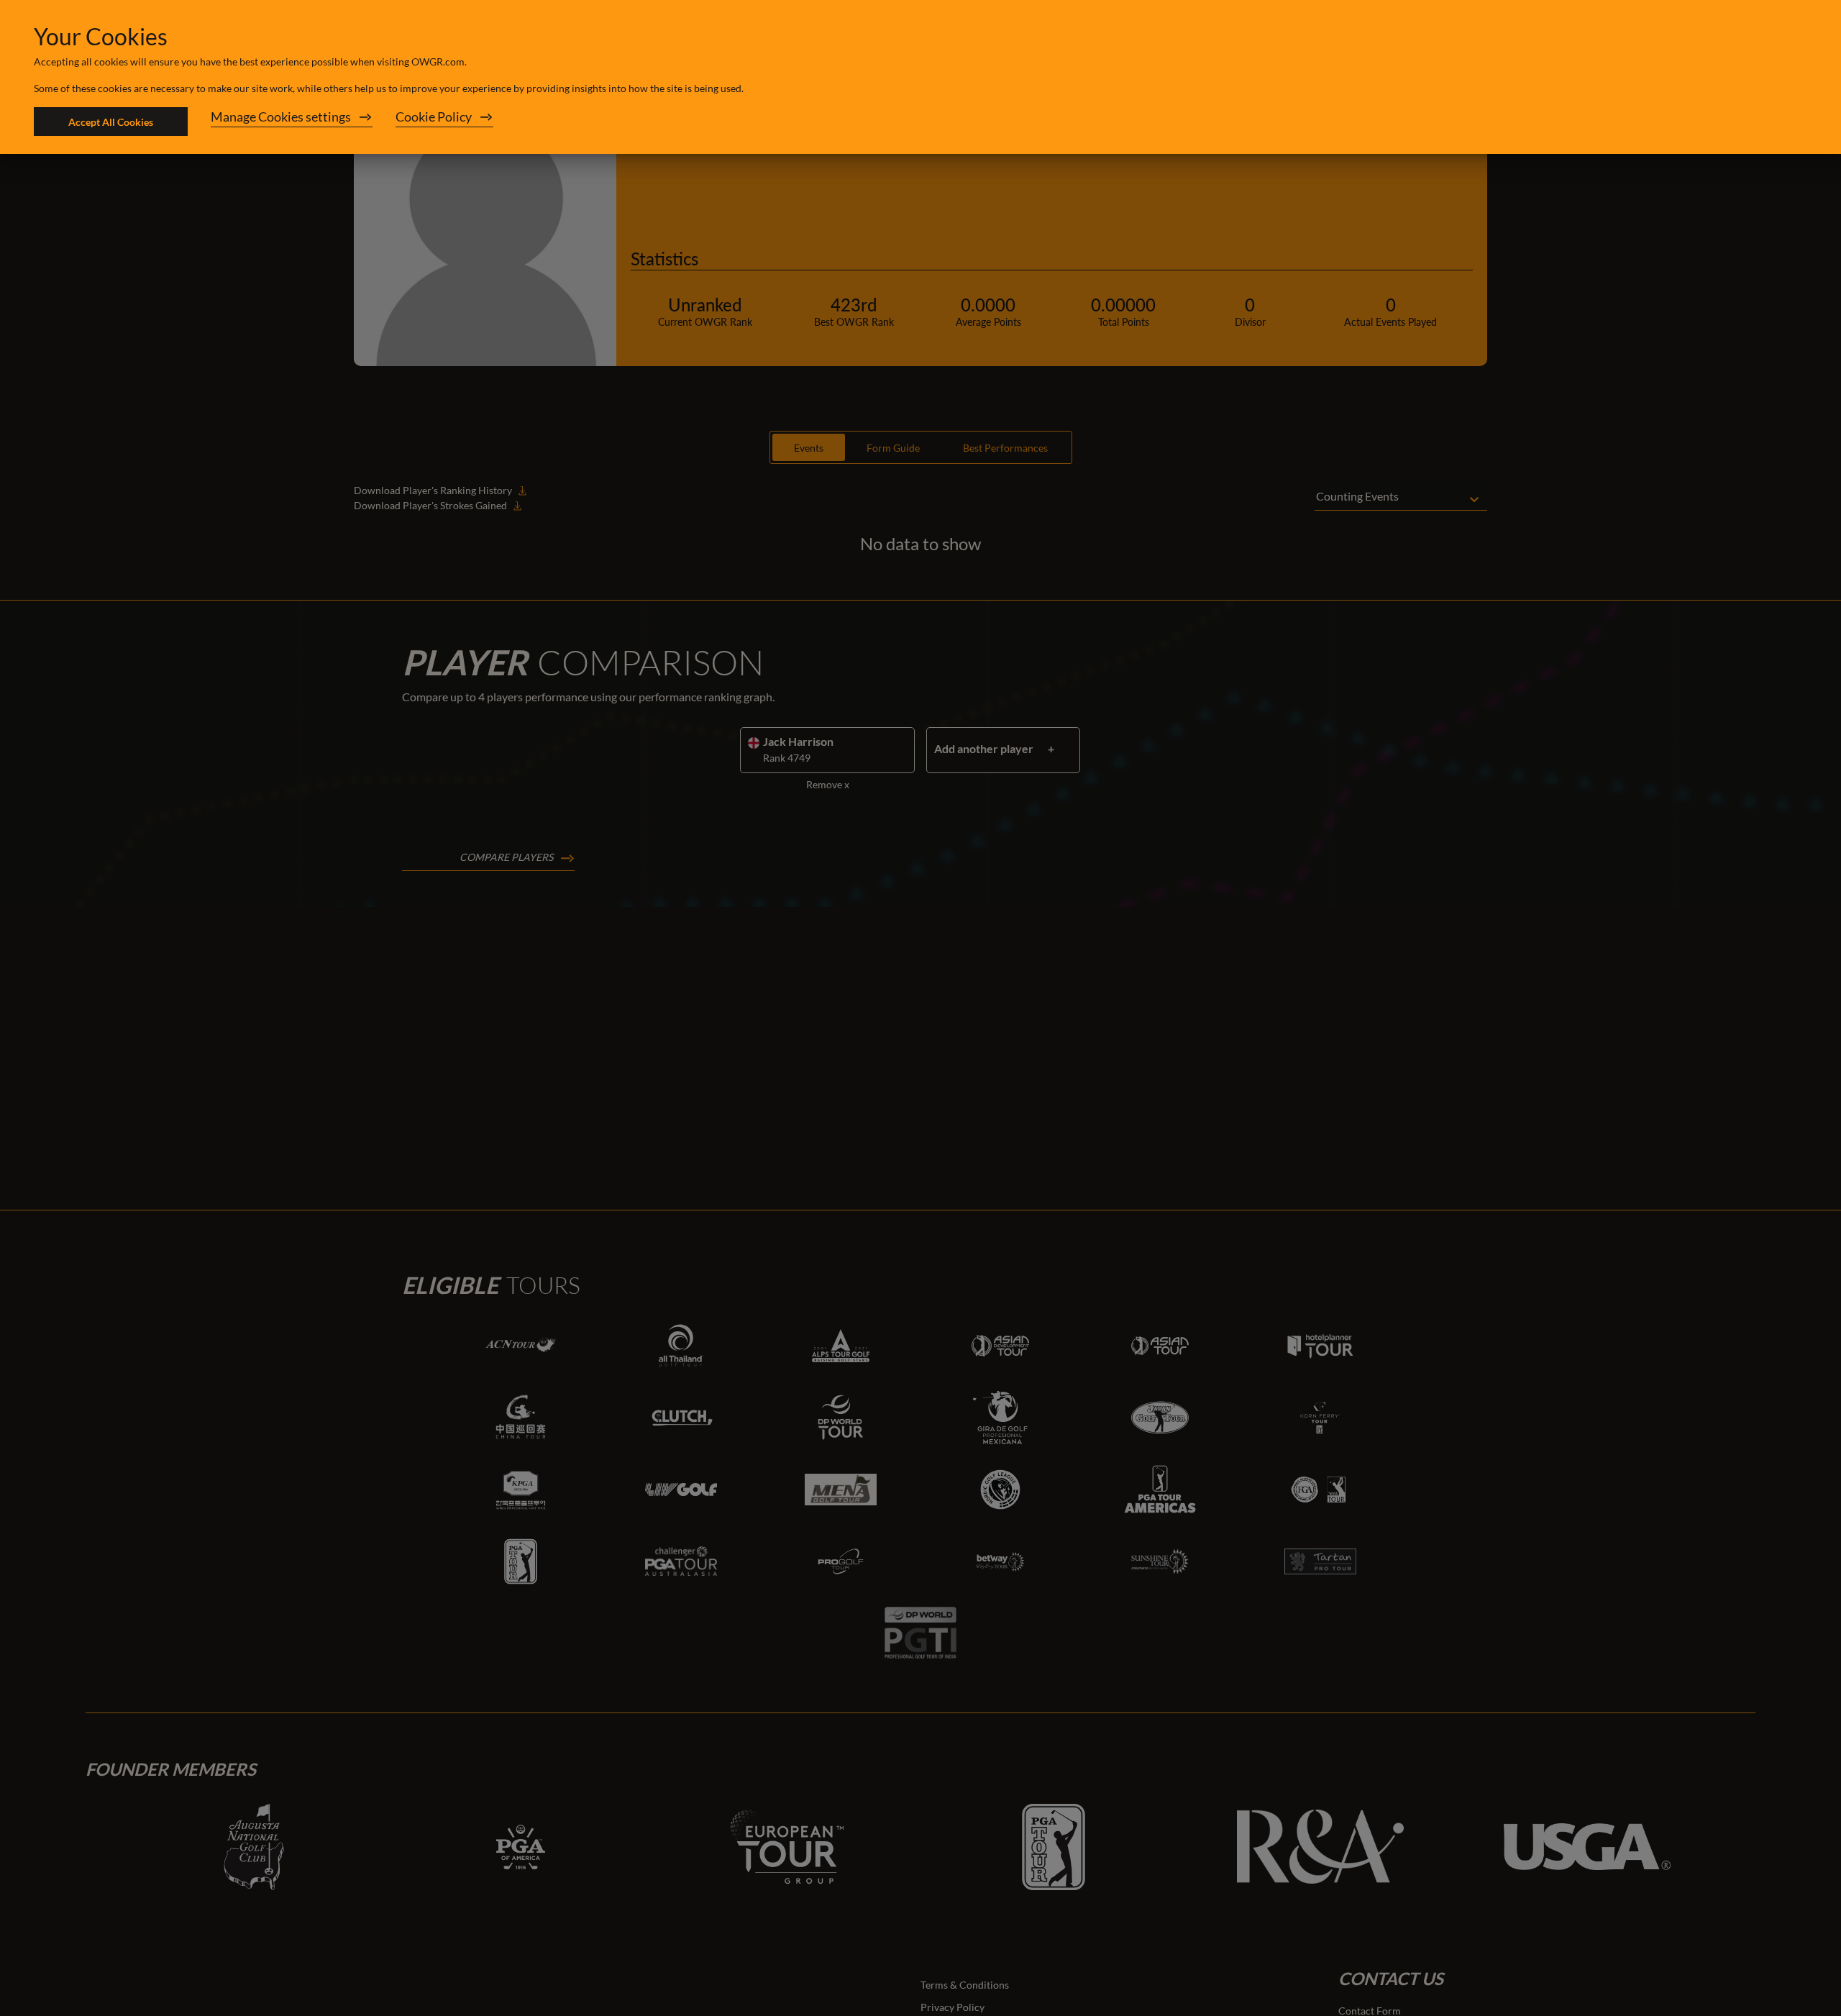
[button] (292, 122)
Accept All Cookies (111, 122)
